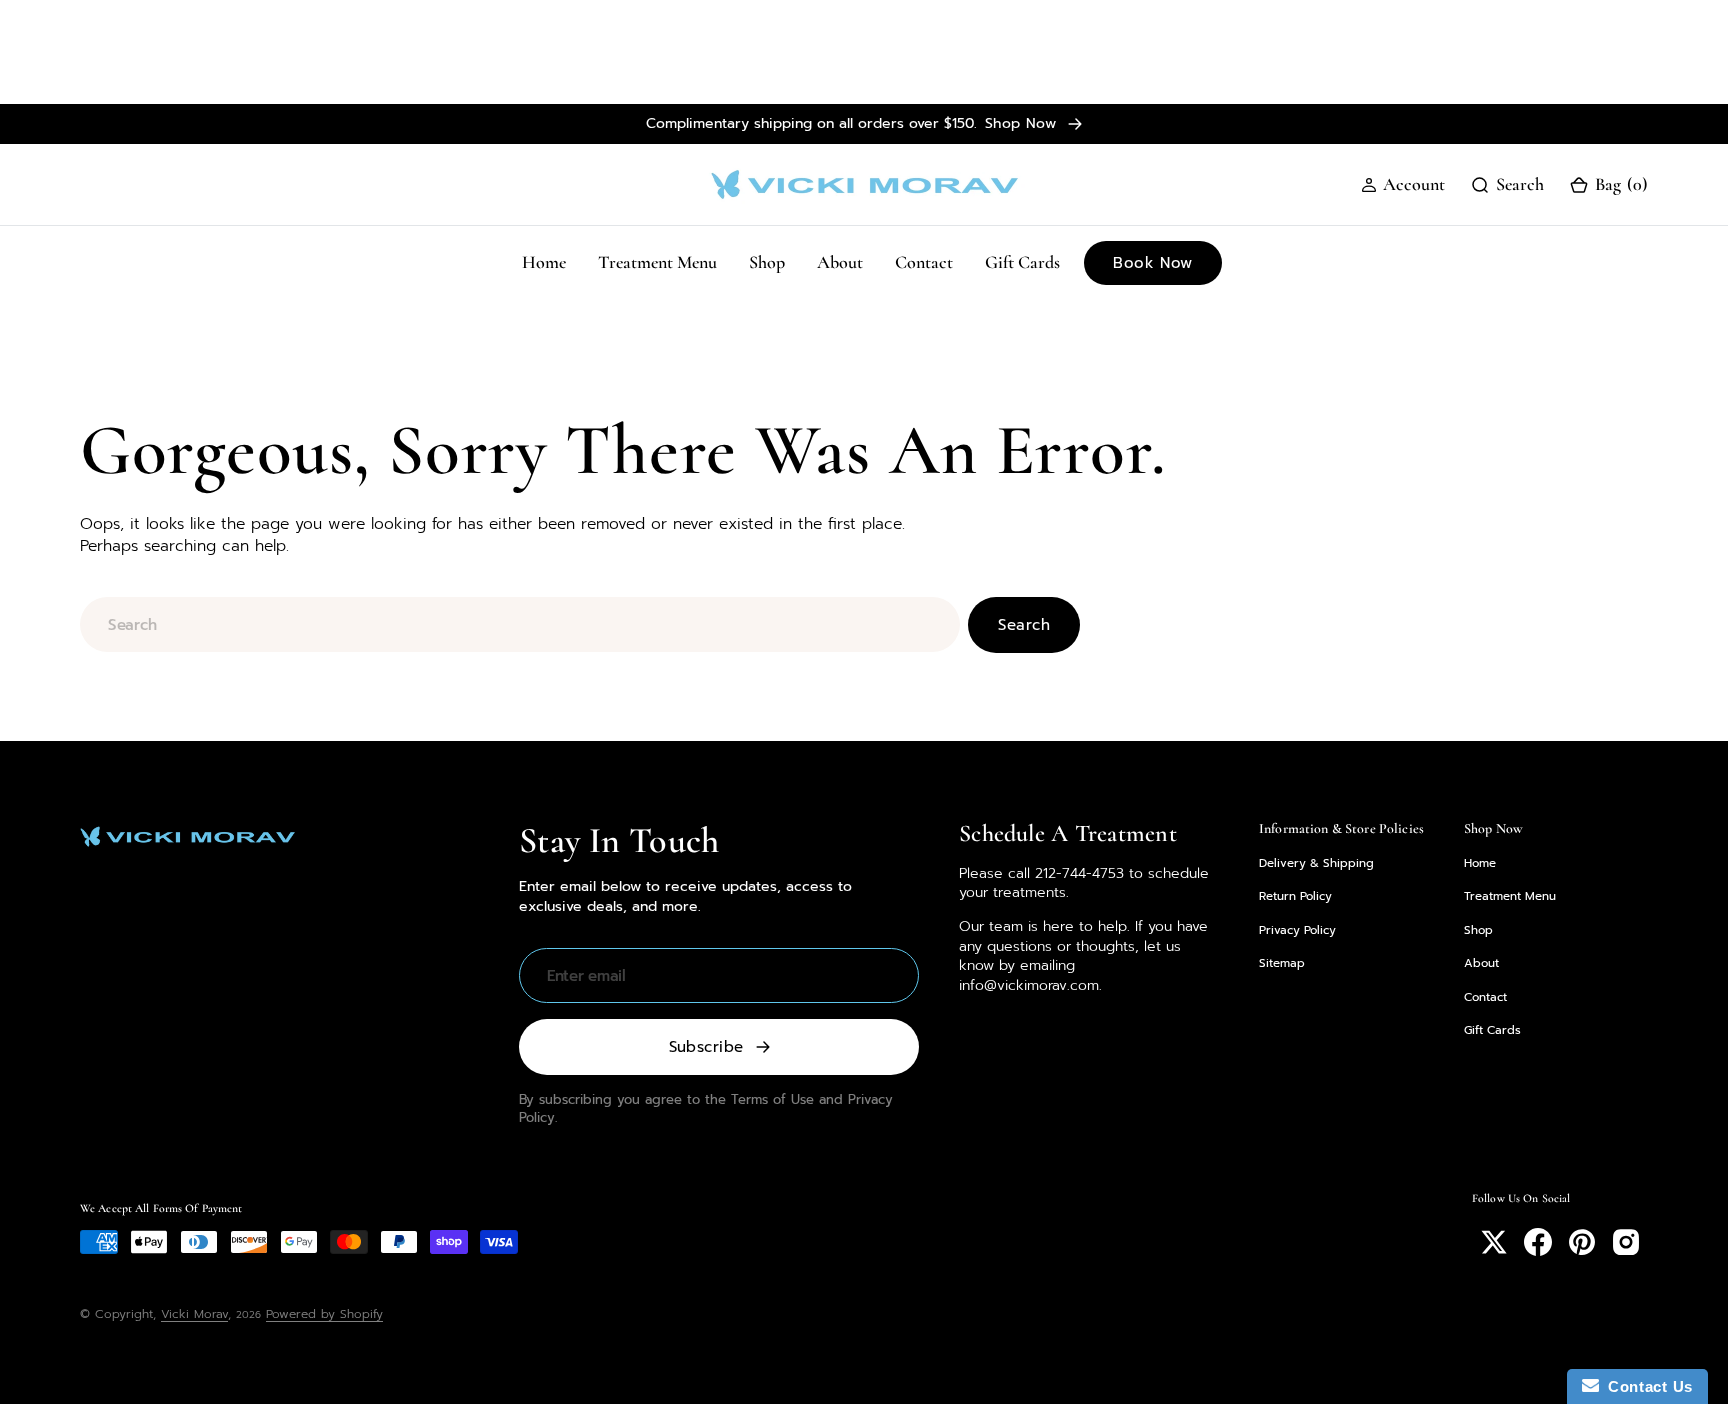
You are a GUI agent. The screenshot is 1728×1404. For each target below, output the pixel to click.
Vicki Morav (194, 1314)
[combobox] (520, 624)
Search (1024, 625)
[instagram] (1626, 1242)
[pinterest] (1582, 1242)
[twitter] (1494, 1242)
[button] (1403, 184)
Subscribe (706, 1047)
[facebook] (1538, 1242)
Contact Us (1646, 1386)
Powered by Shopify (324, 1314)
